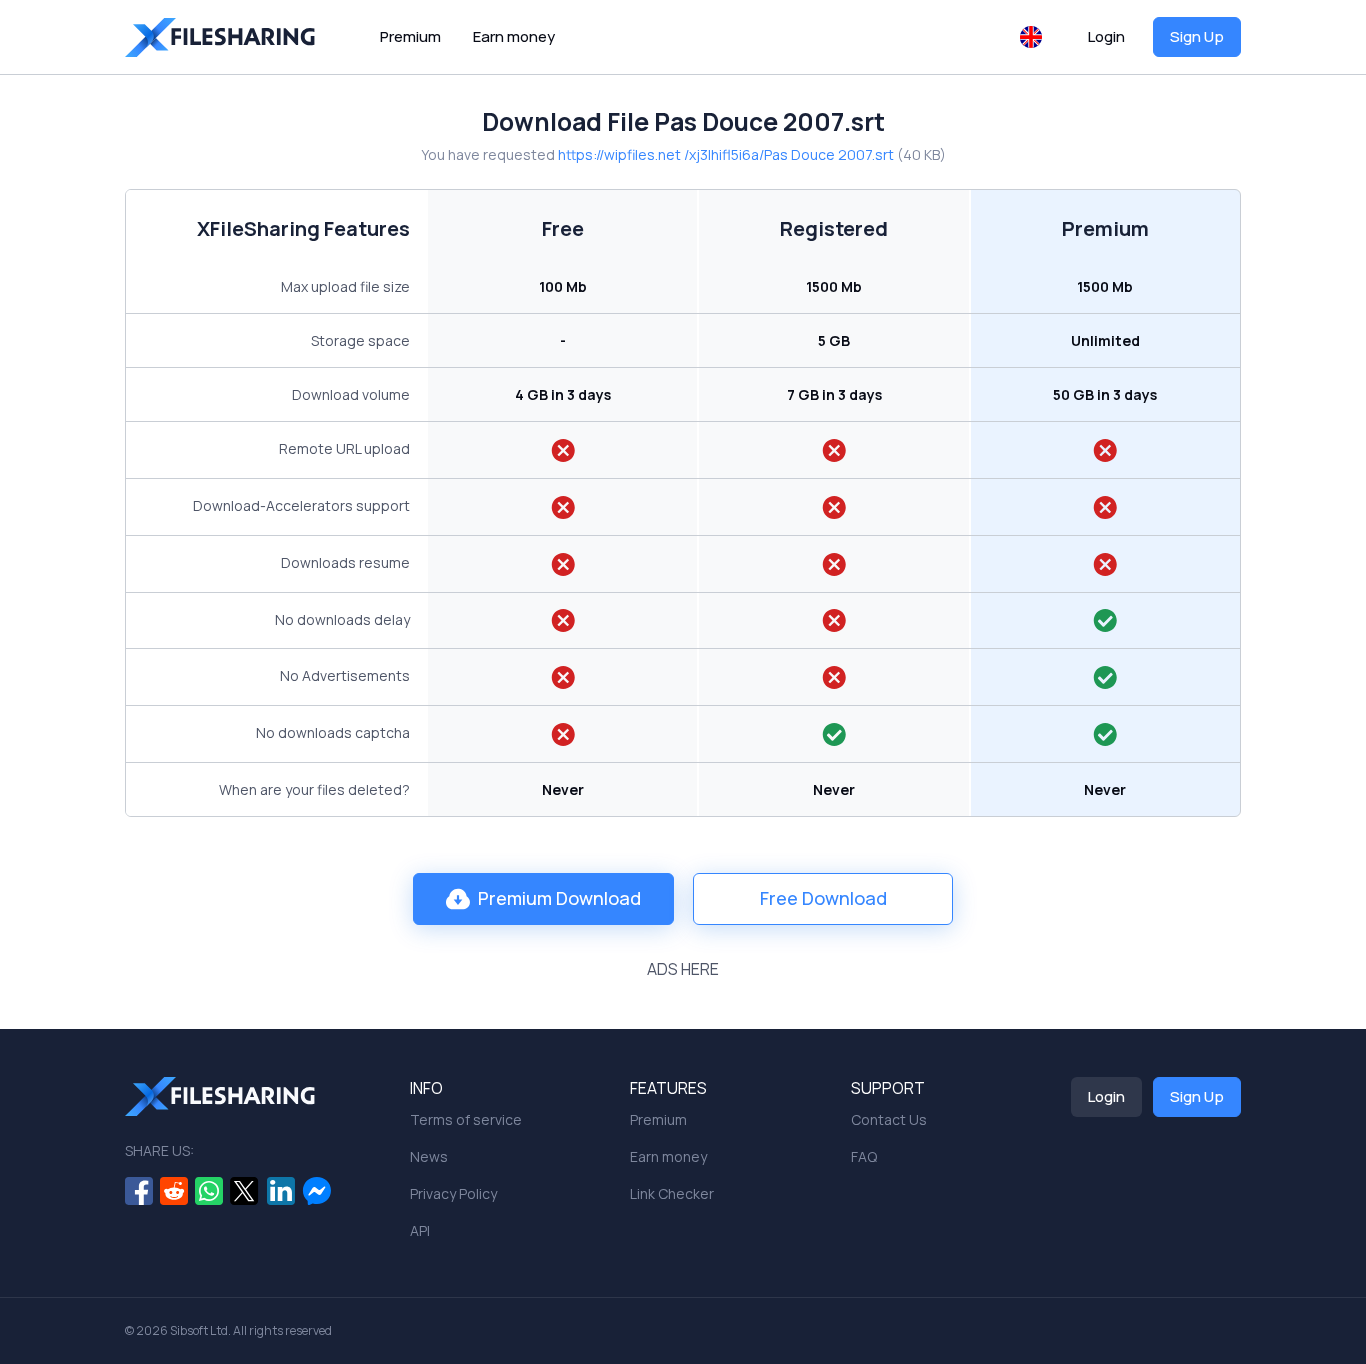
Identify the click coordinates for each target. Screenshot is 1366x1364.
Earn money (514, 36)
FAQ (864, 1156)
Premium (410, 36)
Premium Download (559, 898)
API (420, 1230)
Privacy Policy (453, 1193)
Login (1106, 36)
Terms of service (466, 1119)
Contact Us (889, 1119)
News (429, 1156)
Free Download (823, 898)
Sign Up (1197, 36)
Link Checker (672, 1193)
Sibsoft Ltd (199, 1330)
